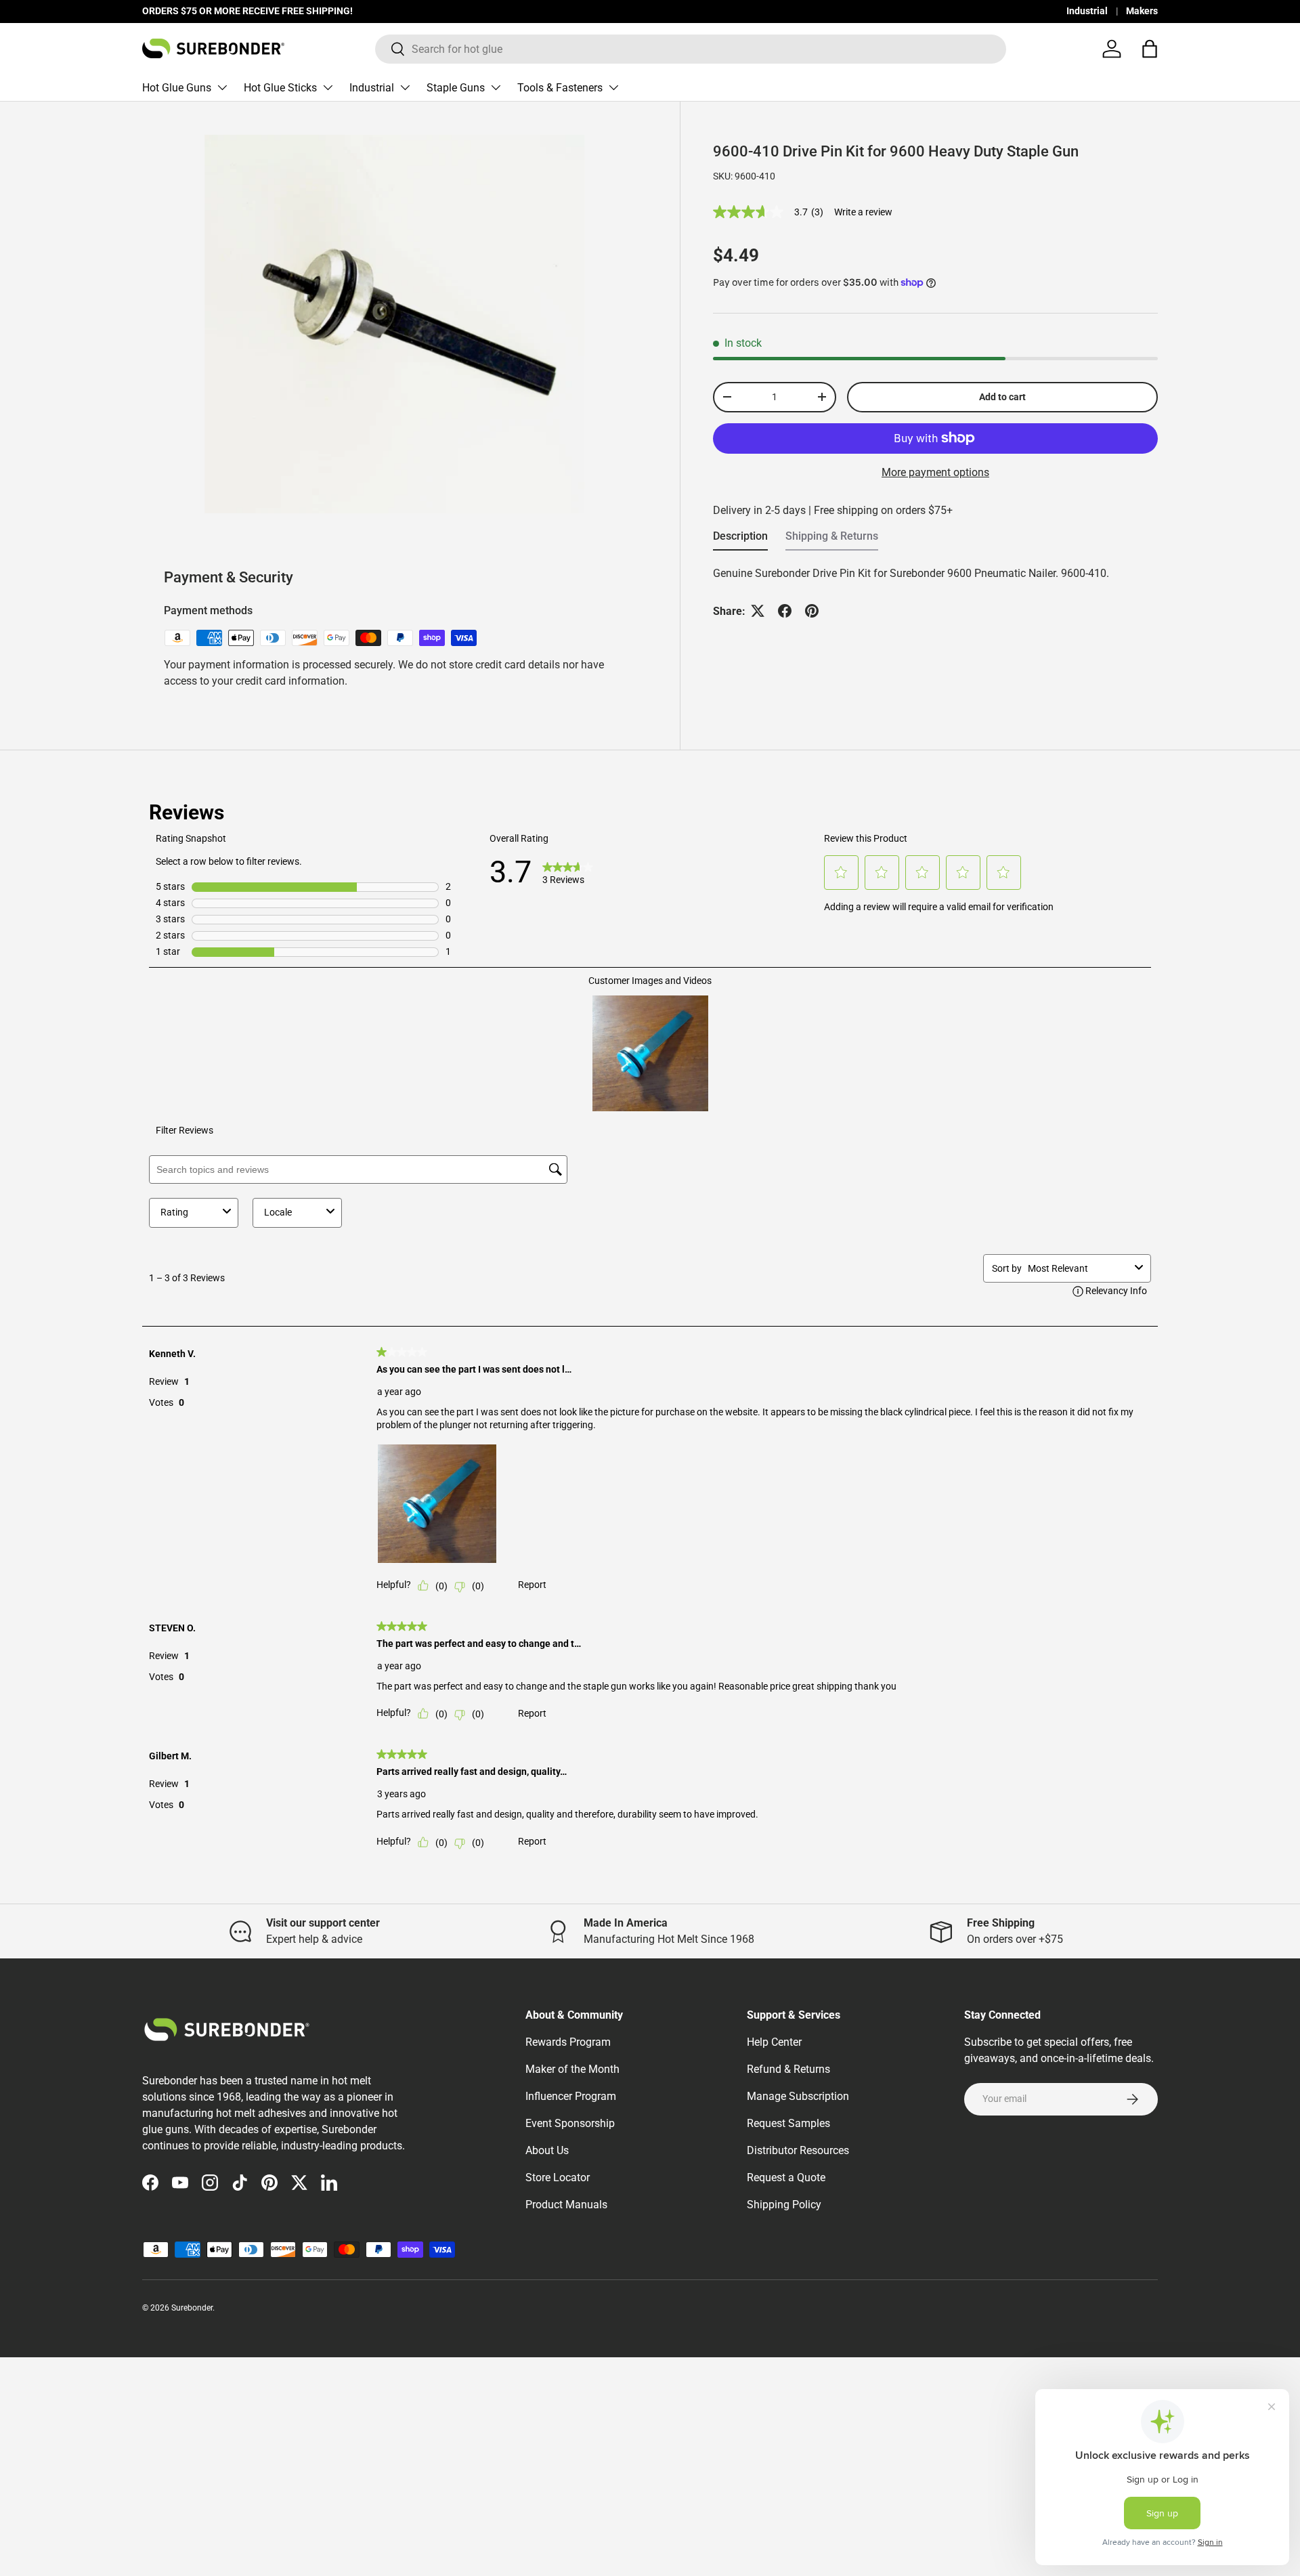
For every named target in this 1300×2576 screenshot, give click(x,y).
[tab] (740, 540)
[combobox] (691, 49)
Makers (1142, 11)
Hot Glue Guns (177, 88)
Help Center (774, 2042)
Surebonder (192, 2308)
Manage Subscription (798, 2096)
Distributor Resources (798, 2150)
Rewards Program (568, 2042)
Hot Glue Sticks (280, 88)
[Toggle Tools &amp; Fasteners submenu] (613, 87)
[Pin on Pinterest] (812, 611)
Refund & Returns (788, 2069)
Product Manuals (566, 2205)
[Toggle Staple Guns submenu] (496, 87)
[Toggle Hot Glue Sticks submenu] (328, 87)
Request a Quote (786, 2177)
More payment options (935, 472)
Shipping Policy (784, 2205)
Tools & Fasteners (560, 88)
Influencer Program (571, 2096)
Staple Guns (456, 88)
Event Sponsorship (570, 2123)
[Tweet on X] (758, 611)
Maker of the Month (572, 2069)
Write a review (863, 212)
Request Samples (788, 2123)
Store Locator (558, 2177)
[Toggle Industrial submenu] (405, 87)
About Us (547, 2150)
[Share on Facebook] (785, 611)
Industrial (1087, 11)
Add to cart (1002, 397)
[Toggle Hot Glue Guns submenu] (222, 87)
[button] (1150, 49)
